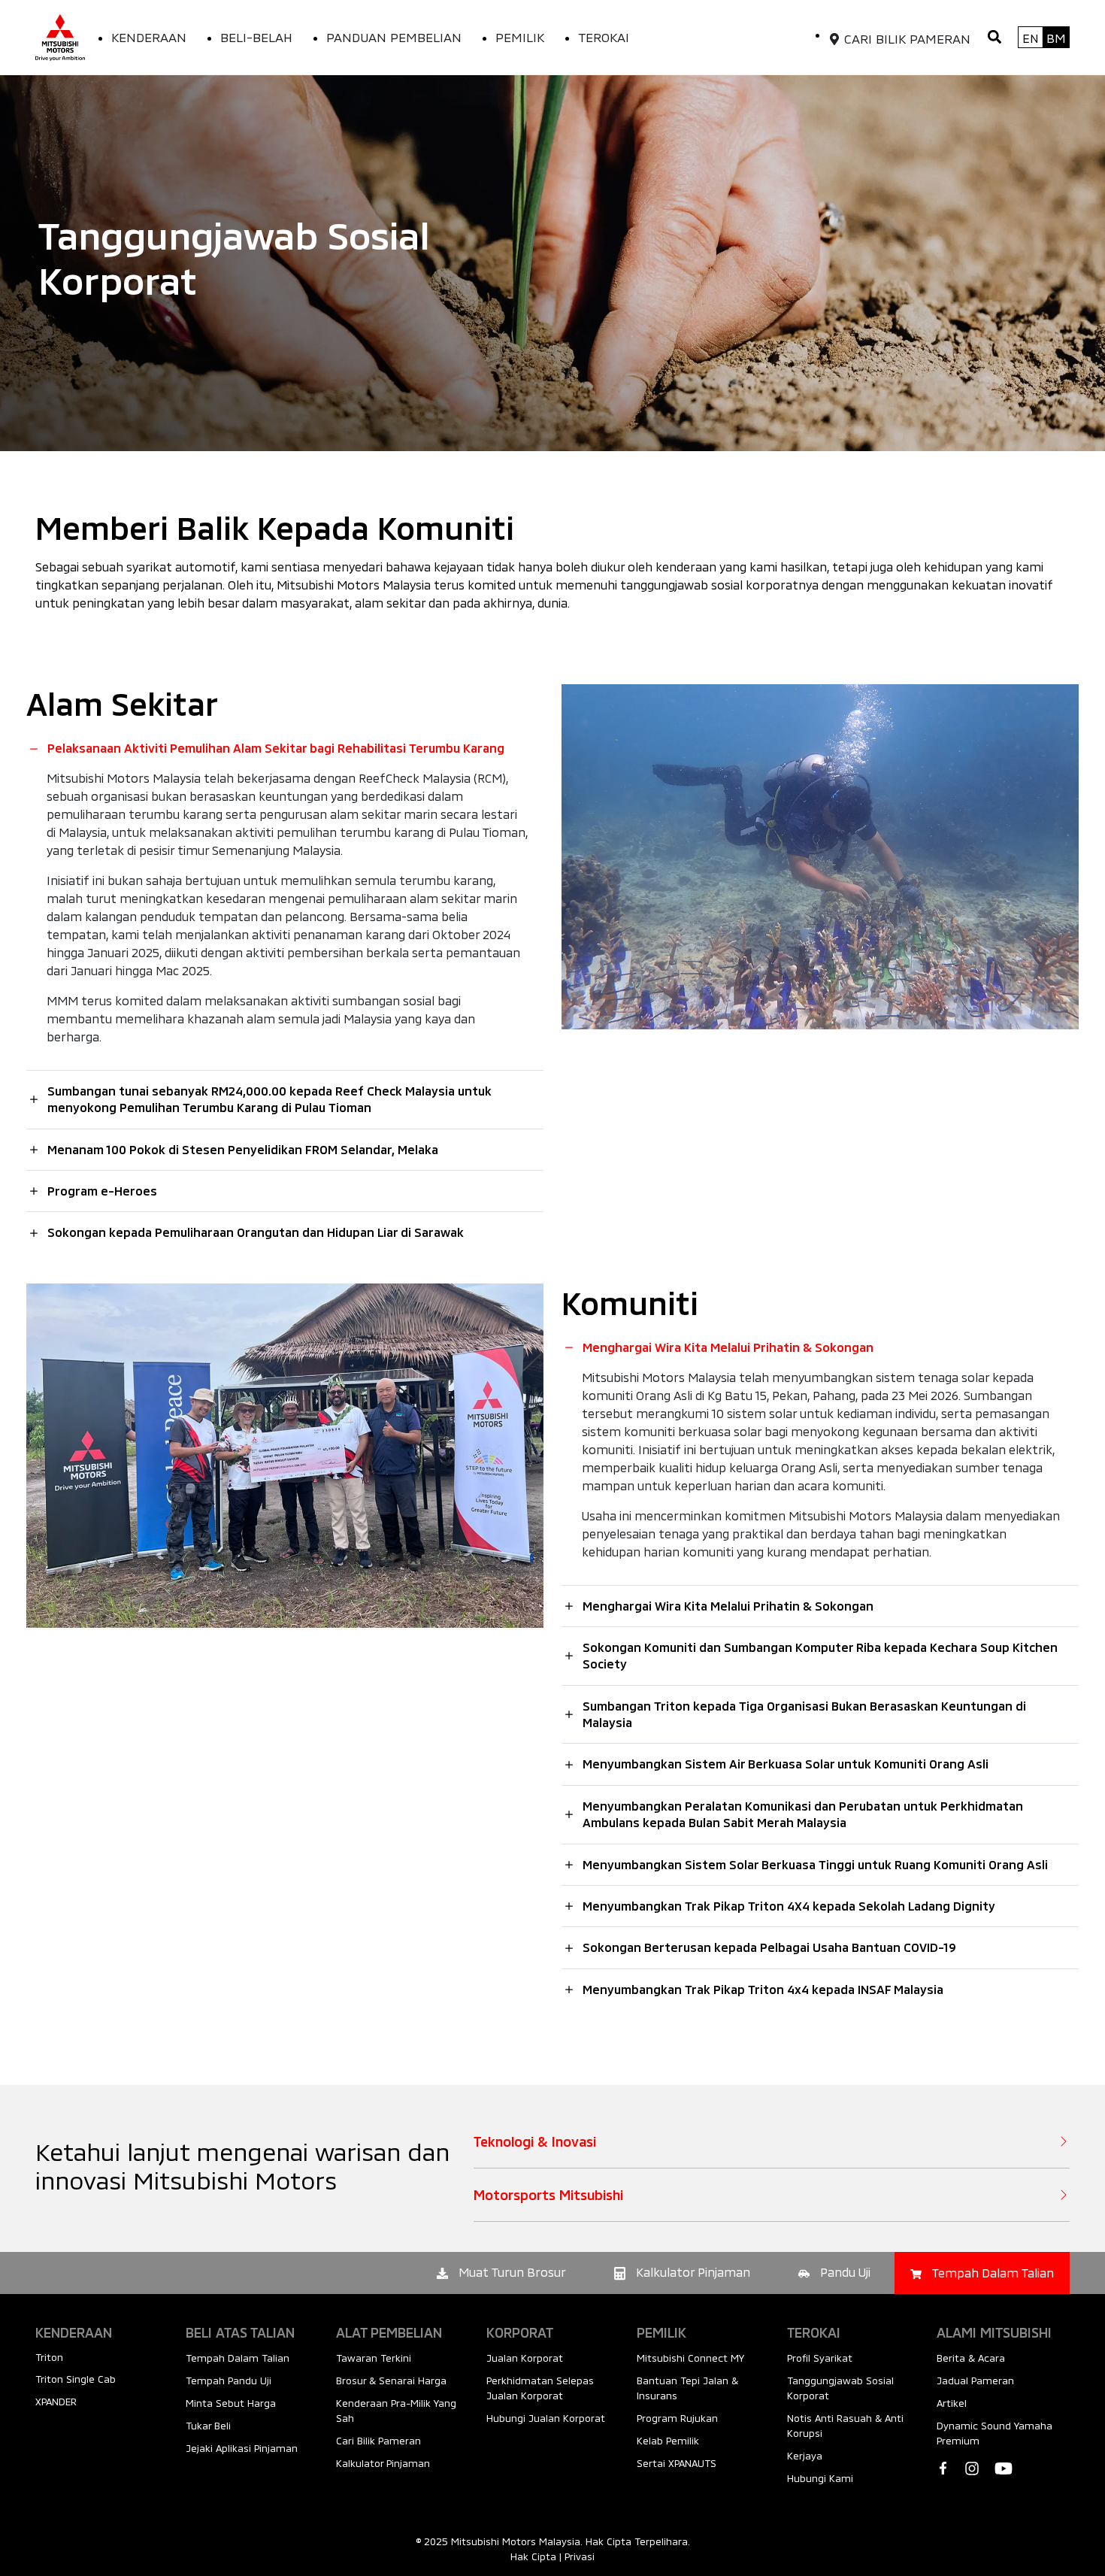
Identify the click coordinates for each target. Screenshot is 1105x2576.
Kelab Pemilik (668, 2441)
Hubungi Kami (820, 2478)
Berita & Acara (971, 2358)
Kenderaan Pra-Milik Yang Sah (396, 2411)
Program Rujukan (677, 2418)
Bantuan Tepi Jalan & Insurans (687, 2388)
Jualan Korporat (525, 2358)
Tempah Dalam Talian (238, 2358)
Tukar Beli (208, 2426)
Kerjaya (805, 2456)
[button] (994, 37)
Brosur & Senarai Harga (391, 2381)
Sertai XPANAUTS (677, 2463)
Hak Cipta (533, 2556)
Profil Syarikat (820, 2358)
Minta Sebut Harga (231, 2403)
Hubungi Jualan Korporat (546, 2418)
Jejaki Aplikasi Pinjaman (242, 2448)
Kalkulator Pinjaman (383, 2463)
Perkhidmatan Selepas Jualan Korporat (540, 2388)
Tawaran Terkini (374, 2358)
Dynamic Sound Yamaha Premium (994, 2433)
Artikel (952, 2403)
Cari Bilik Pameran (378, 2441)
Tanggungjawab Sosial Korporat (840, 2388)
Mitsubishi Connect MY (690, 2358)
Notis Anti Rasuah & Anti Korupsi (845, 2426)
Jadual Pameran (975, 2381)
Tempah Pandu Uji (229, 2381)
